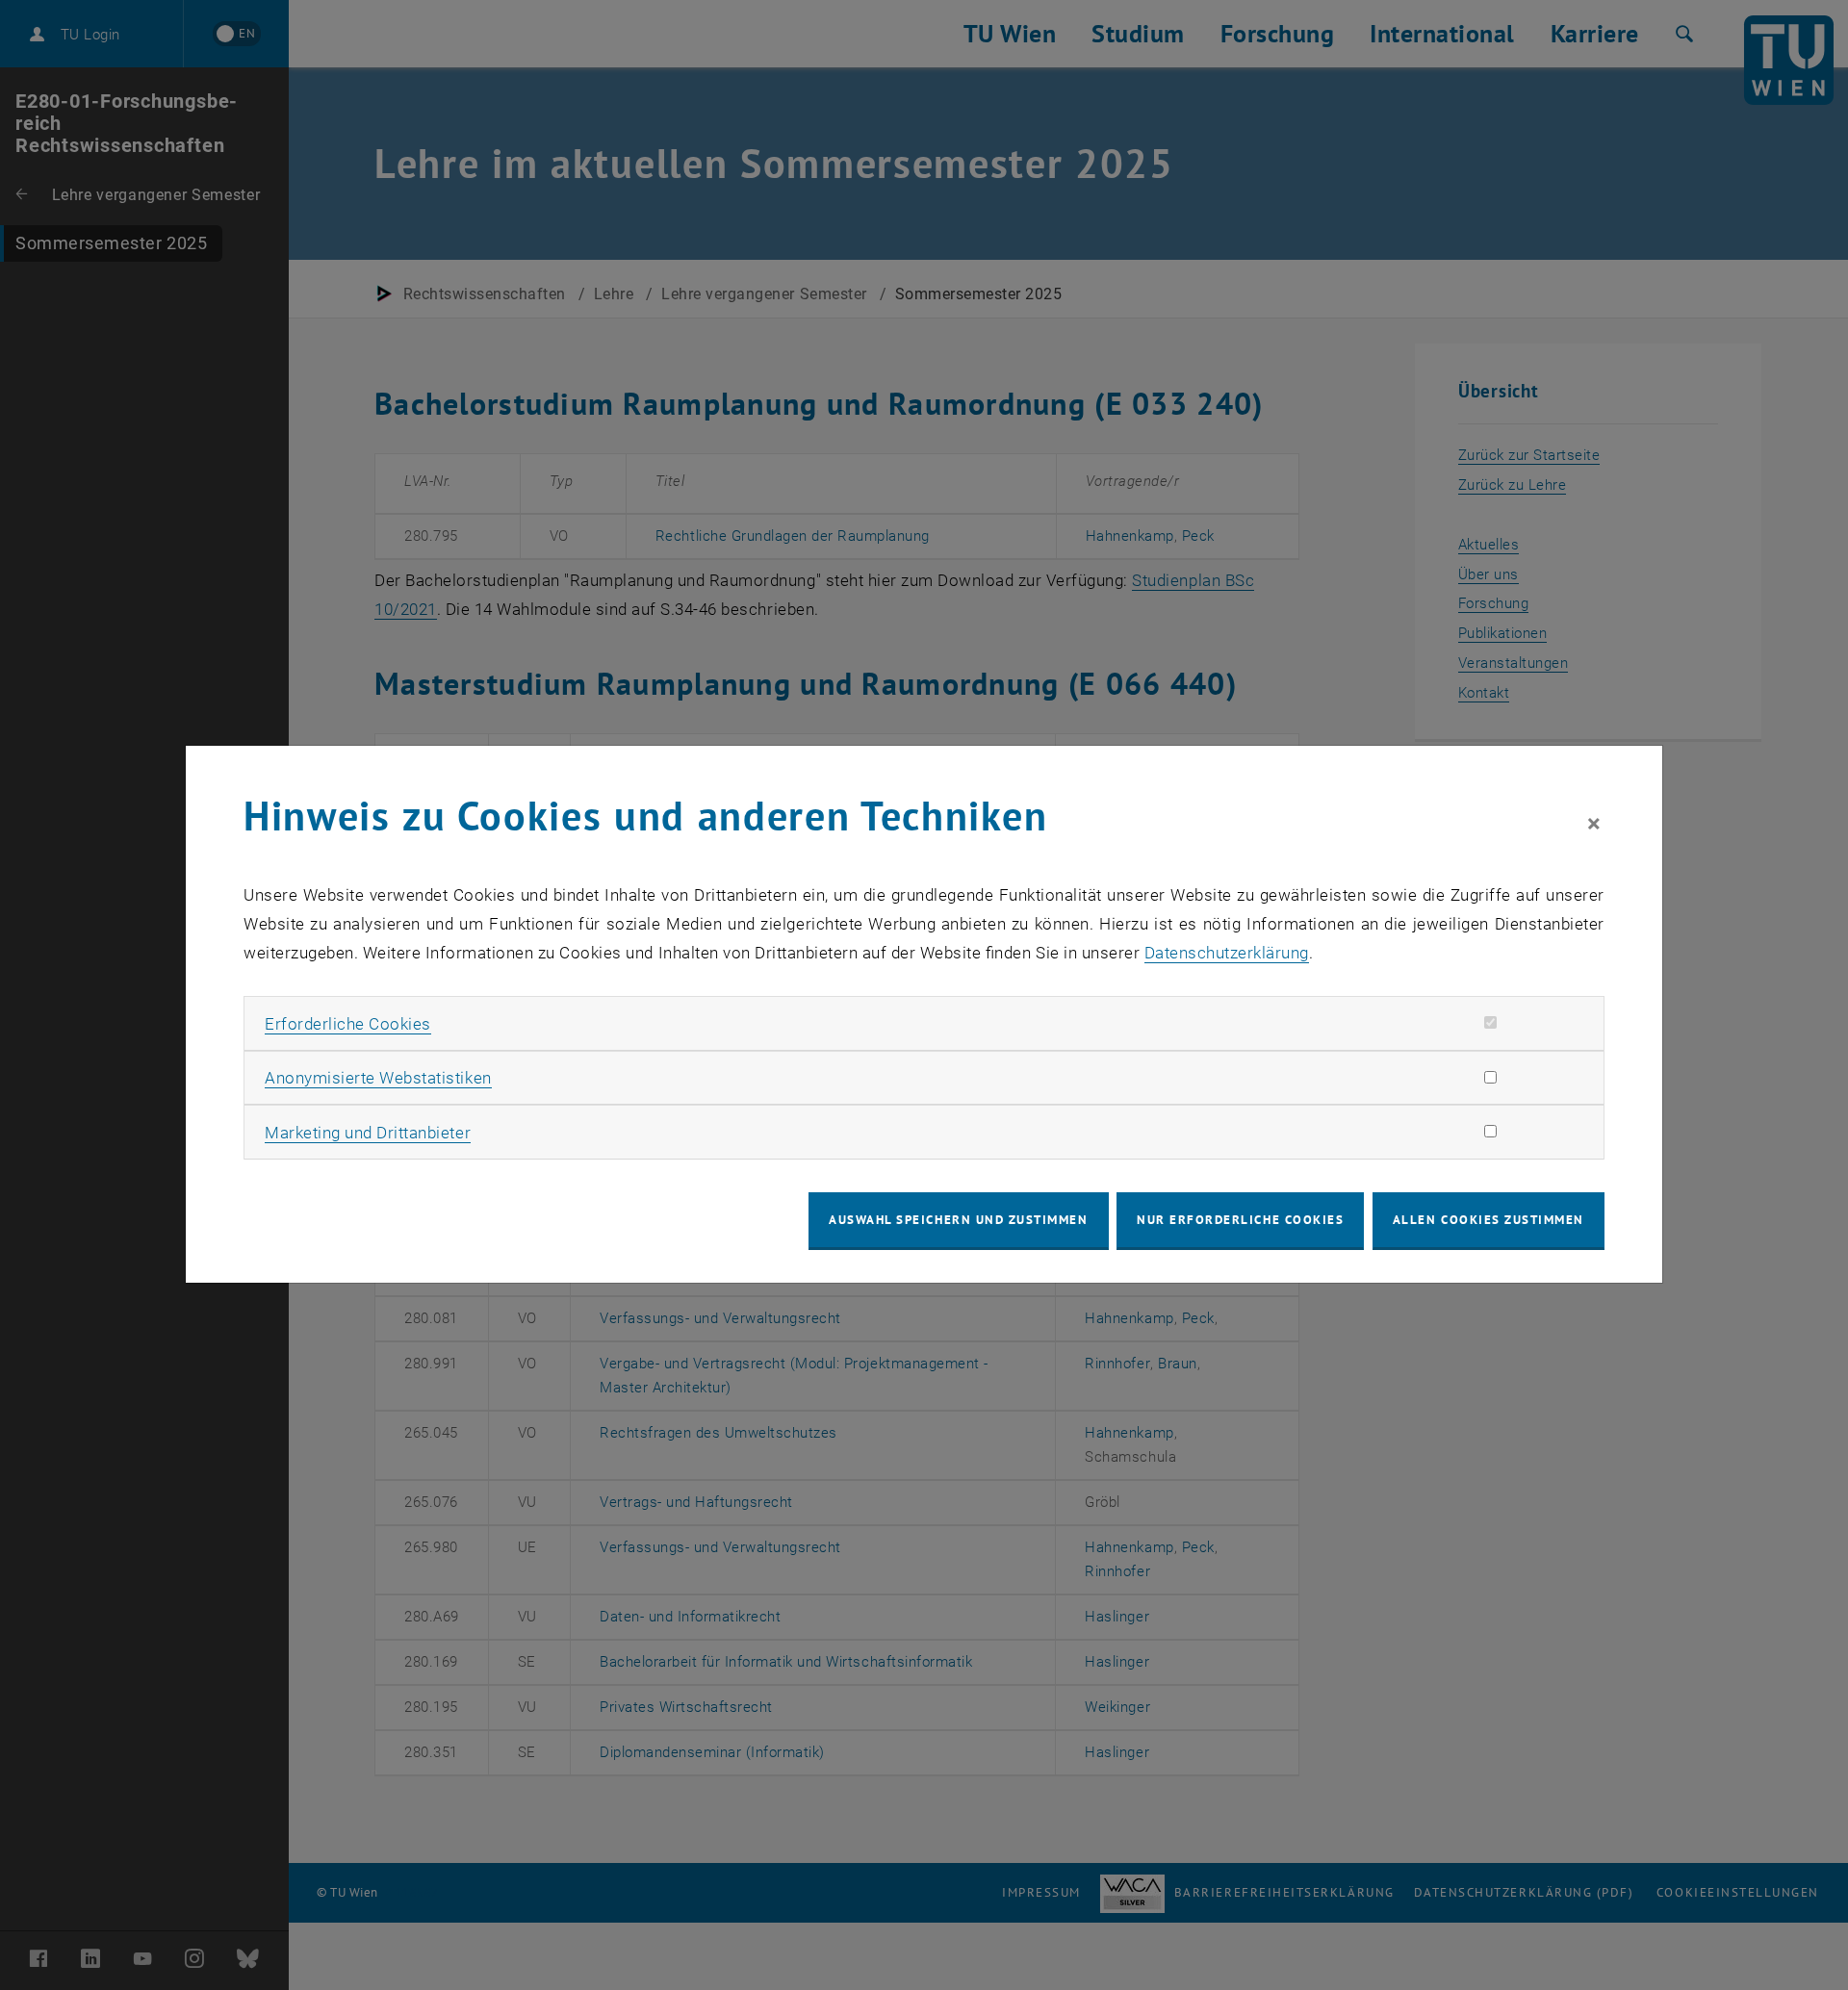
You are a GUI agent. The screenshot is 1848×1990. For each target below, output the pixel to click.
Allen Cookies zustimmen (1489, 1220)
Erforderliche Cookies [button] (348, 1024)
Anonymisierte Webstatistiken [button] (378, 1078)
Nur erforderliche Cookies (1240, 1220)
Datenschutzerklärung (1227, 953)
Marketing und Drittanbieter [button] (368, 1133)
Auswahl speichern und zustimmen (958, 1220)
